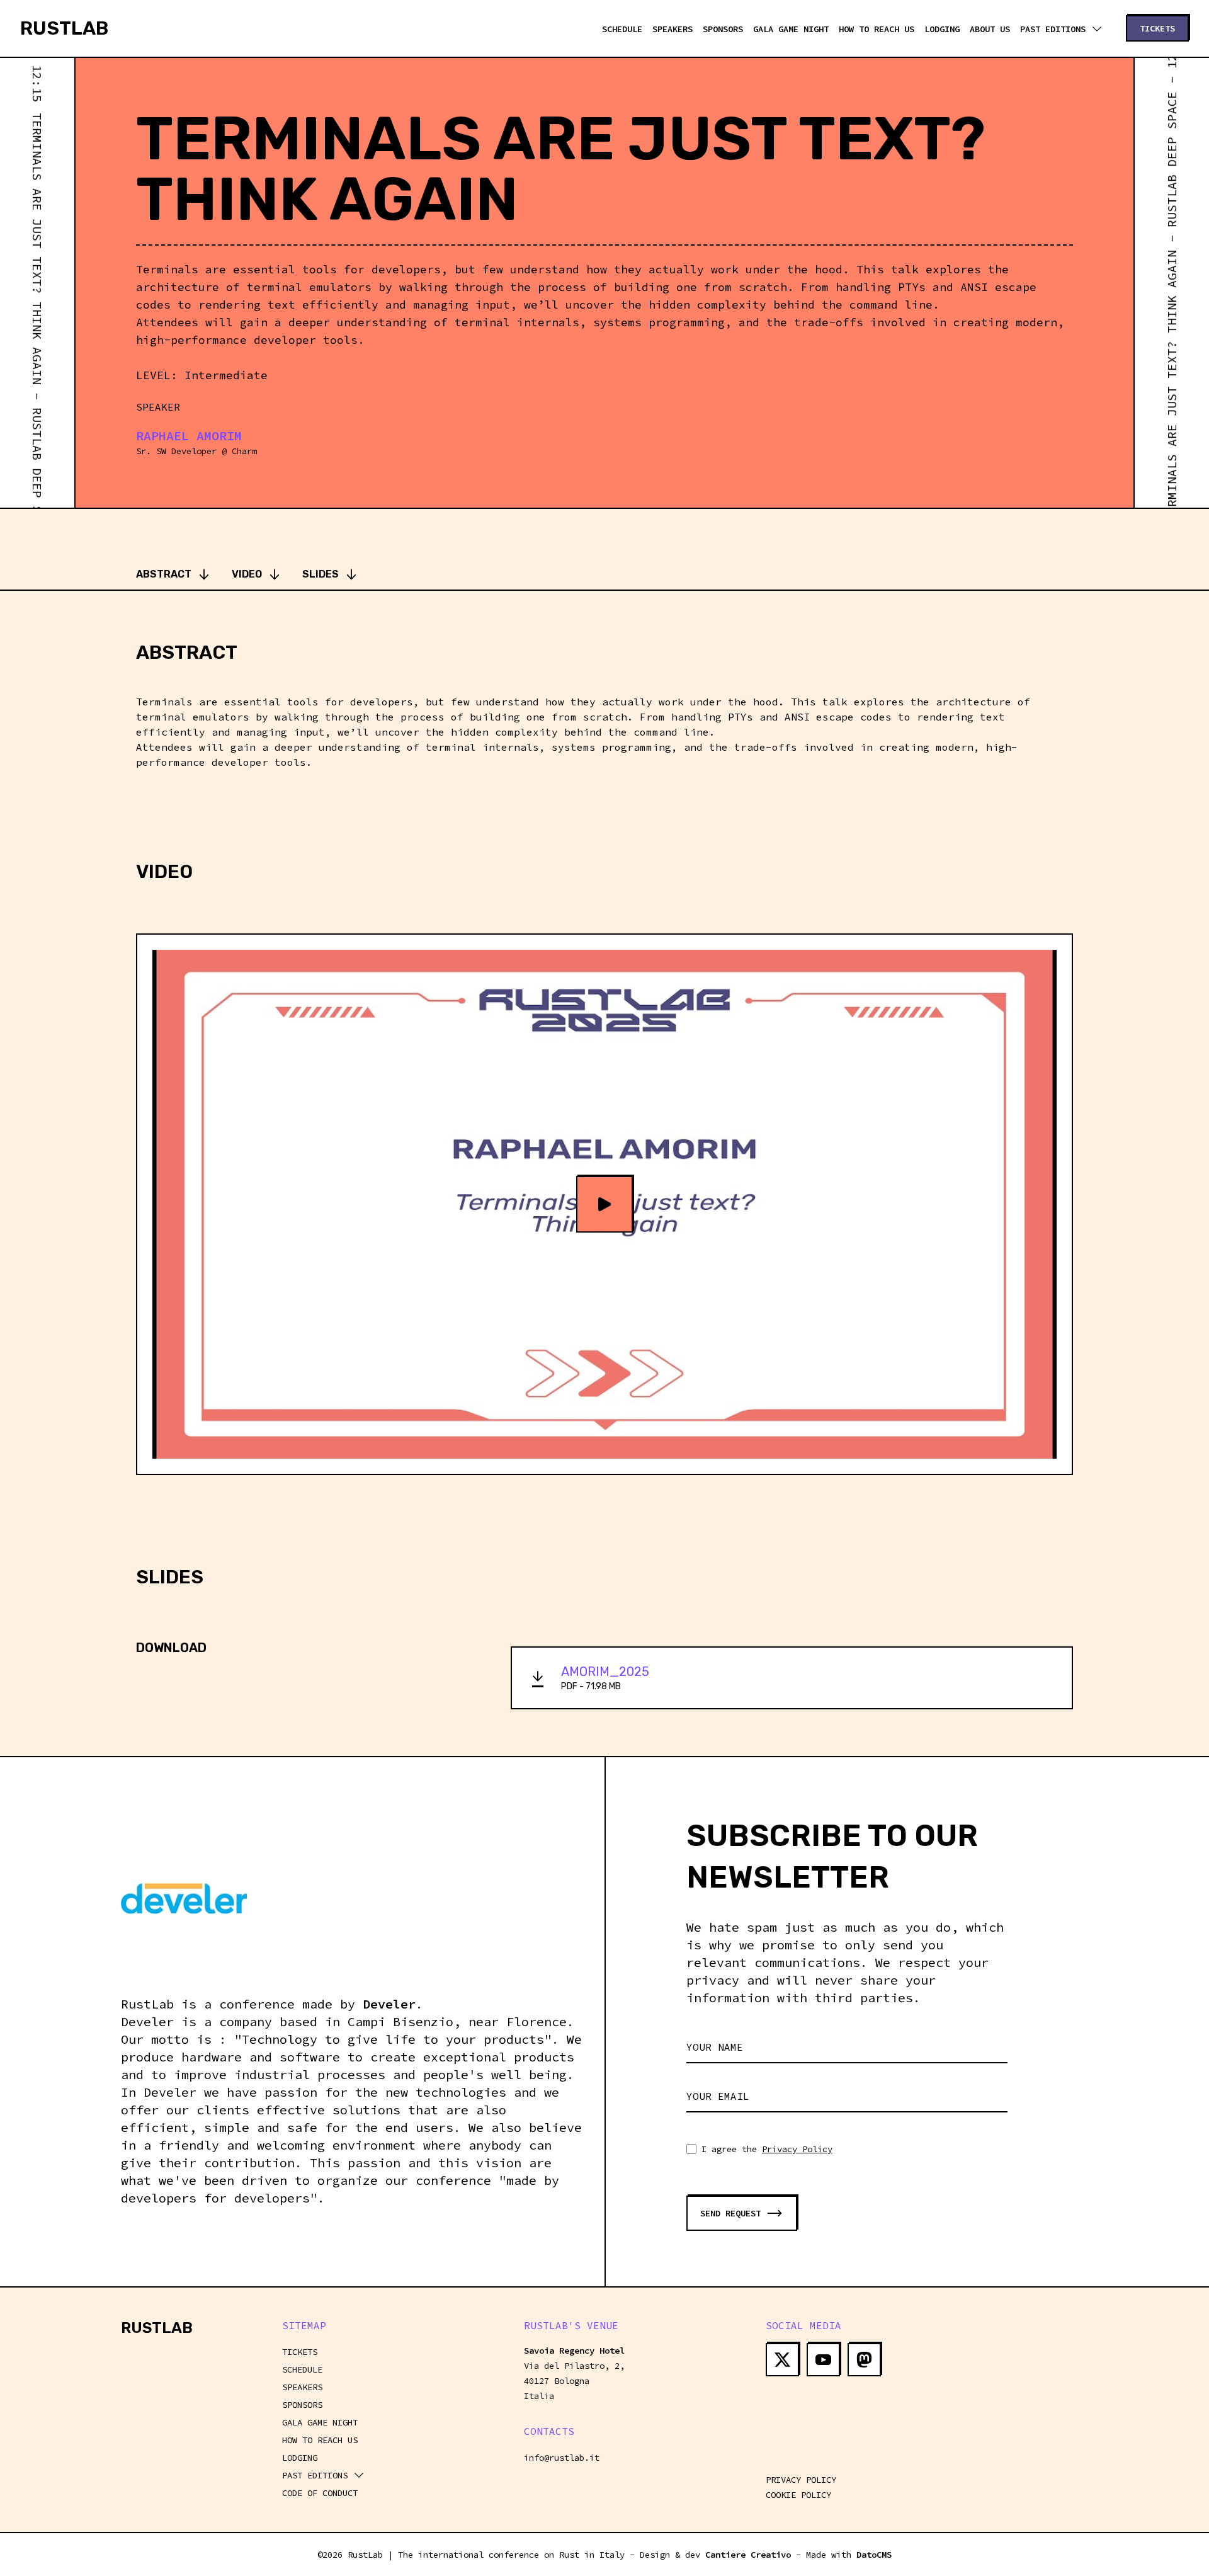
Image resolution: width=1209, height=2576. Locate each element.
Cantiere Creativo (748, 2555)
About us (990, 29)
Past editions (1053, 29)
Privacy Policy (797, 2149)
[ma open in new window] (864, 2360)
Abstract (164, 574)
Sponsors (723, 29)
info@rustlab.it (562, 2458)
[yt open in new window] (823, 2360)
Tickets (300, 2352)
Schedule (622, 29)
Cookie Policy (798, 2495)
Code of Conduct (320, 2493)
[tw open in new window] (782, 2360)
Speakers (673, 29)
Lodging (942, 29)
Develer (389, 2004)
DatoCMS (874, 2555)
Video (247, 574)
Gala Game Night (791, 29)
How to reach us (877, 29)
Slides (321, 574)
